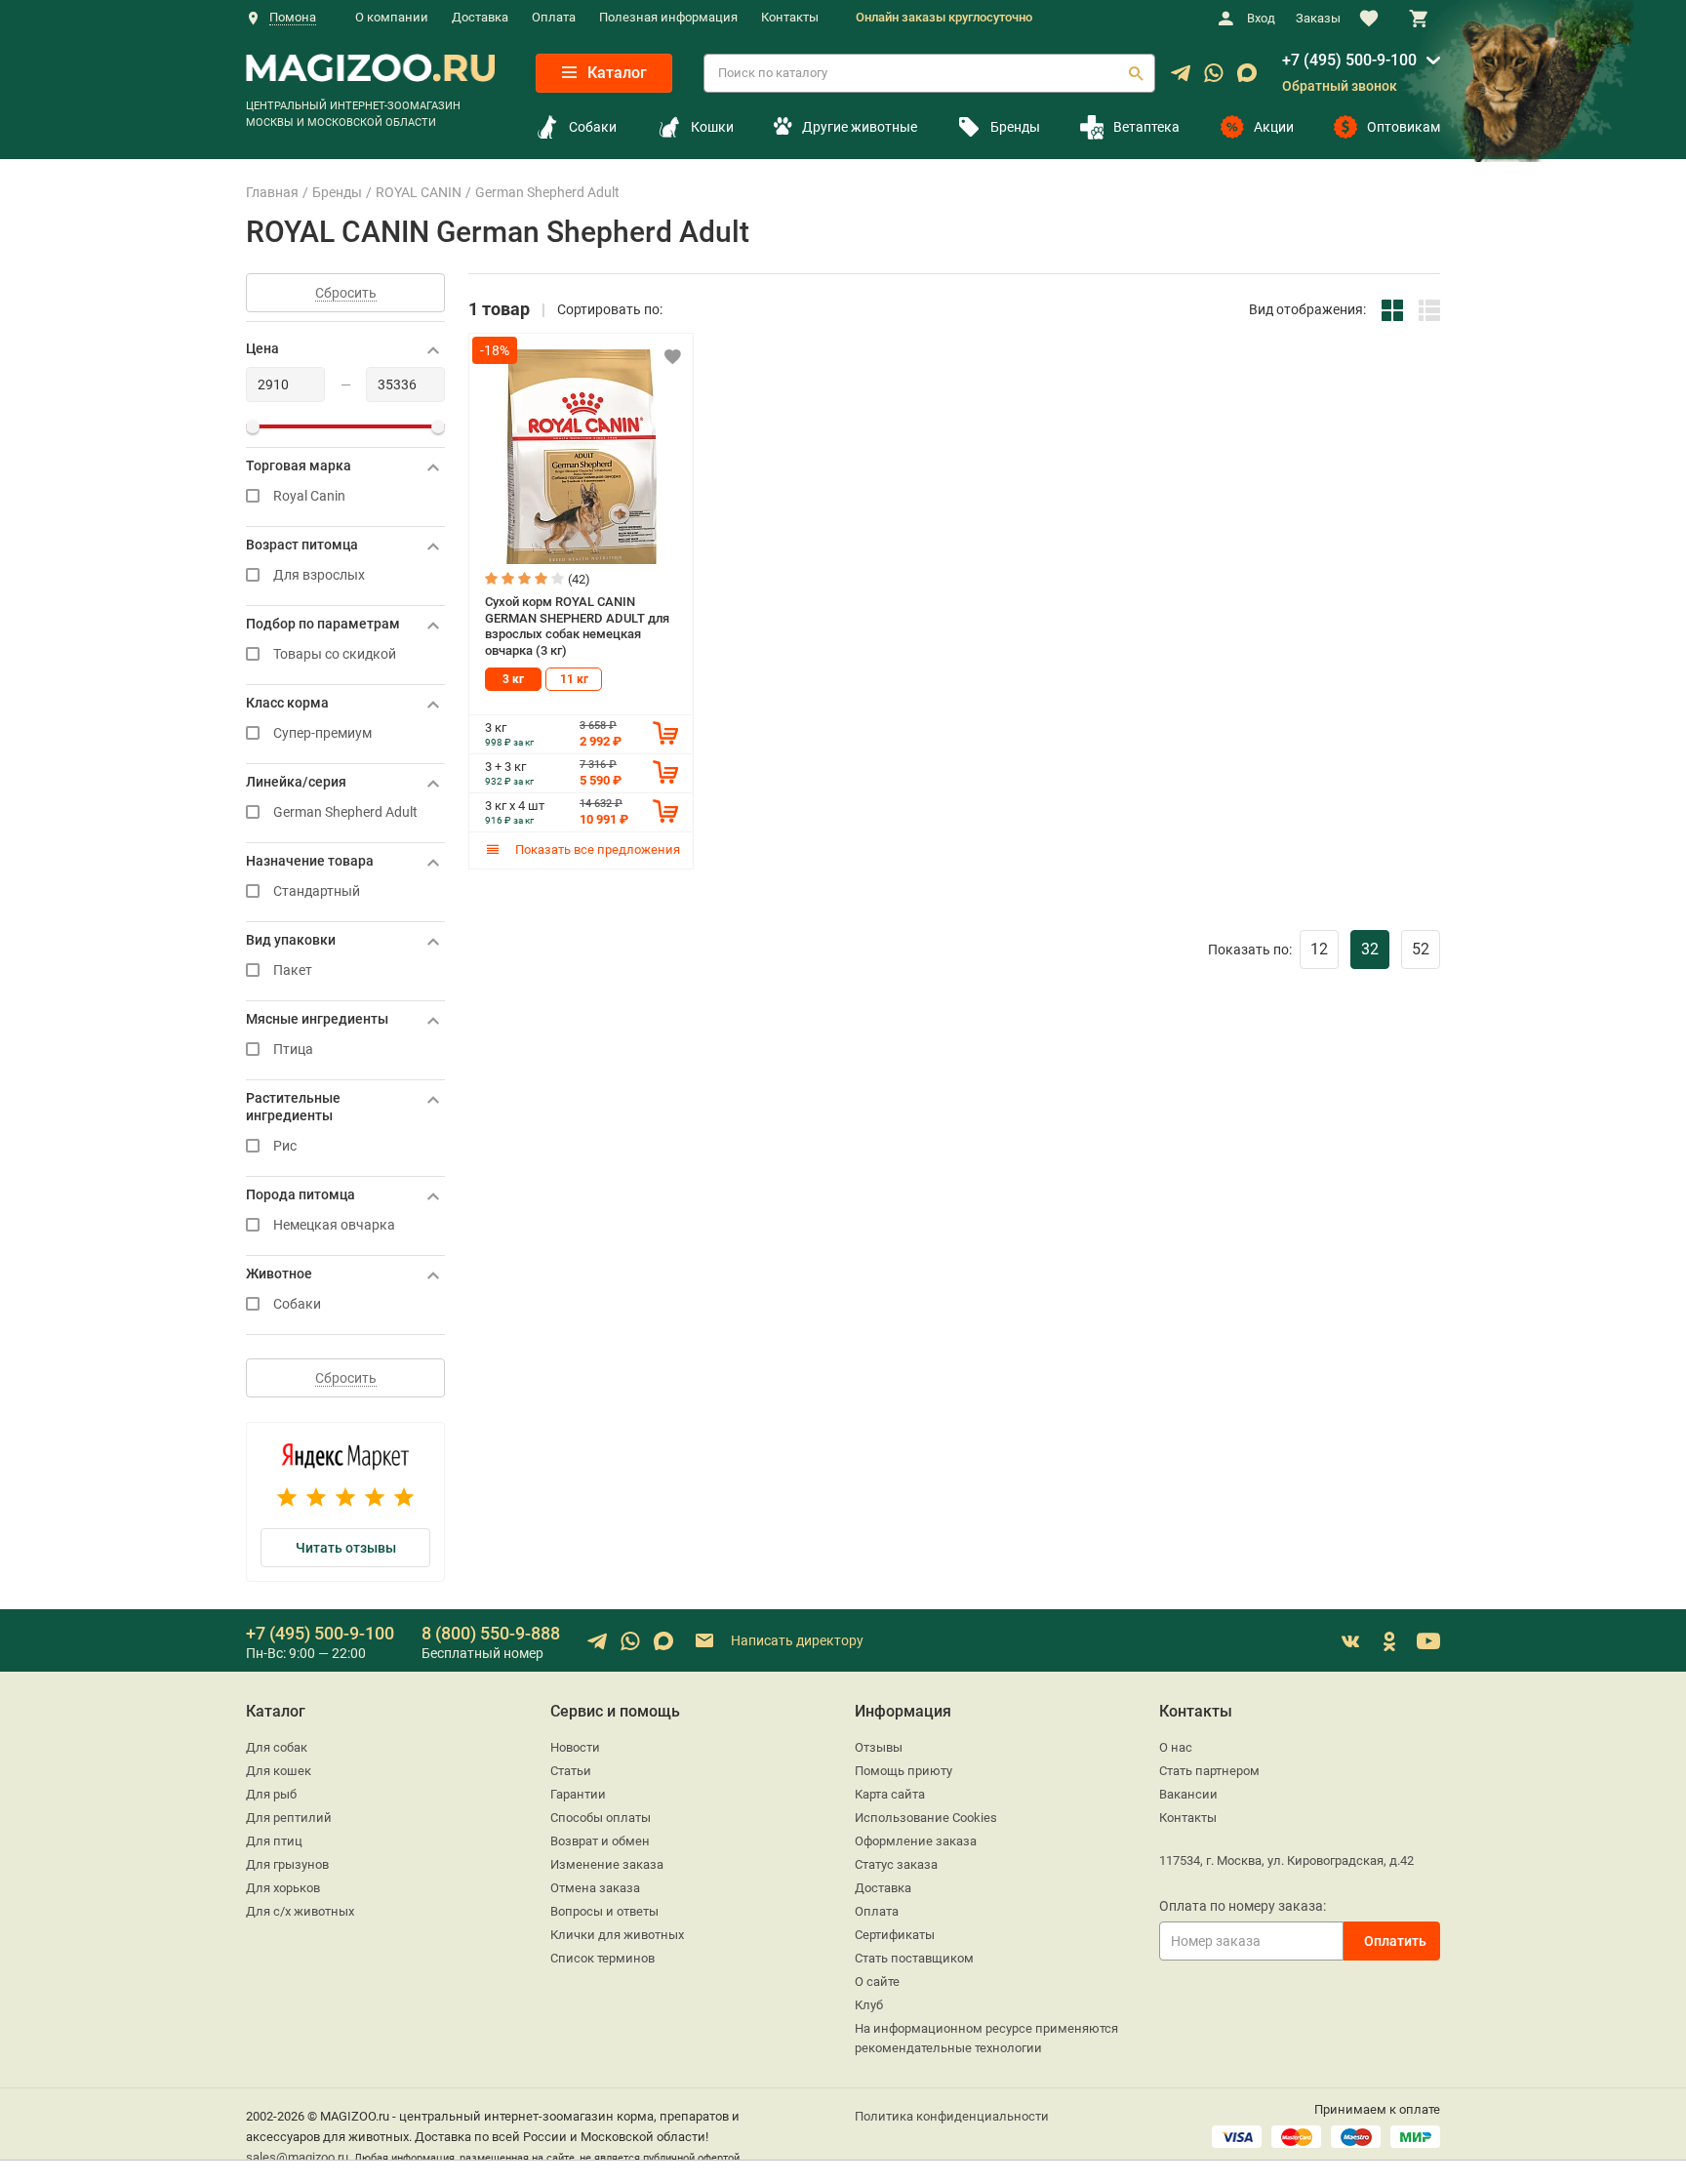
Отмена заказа (595, 1888)
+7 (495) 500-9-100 (1349, 60)
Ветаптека (1146, 127)
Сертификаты (895, 1935)
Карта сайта (890, 1794)
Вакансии (1188, 1794)
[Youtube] (1428, 1641)
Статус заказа (896, 1864)
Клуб (869, 2005)
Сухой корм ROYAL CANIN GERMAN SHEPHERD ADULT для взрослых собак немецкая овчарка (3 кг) (577, 626)
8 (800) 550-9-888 (491, 1633)
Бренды (1015, 127)
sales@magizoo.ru (297, 2157)
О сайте (877, 1982)
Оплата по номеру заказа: (1243, 1906)
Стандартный (317, 891)
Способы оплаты (601, 1818)
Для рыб (271, 1794)
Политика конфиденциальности (952, 2116)
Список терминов (602, 1958)
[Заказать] (665, 733)
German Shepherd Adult (345, 812)
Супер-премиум (322, 733)
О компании (392, 17)
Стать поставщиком (914, 1958)
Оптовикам (1404, 127)
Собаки (593, 127)
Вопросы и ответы (604, 1911)
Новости (575, 1747)
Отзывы (879, 1747)
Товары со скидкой (335, 654)
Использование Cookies (926, 1818)
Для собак (277, 1747)
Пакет (293, 971)
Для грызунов (287, 1864)
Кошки (712, 127)
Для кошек (279, 1771)
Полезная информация (668, 17)
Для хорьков (283, 1888)
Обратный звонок (1340, 86)
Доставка (480, 17)
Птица (293, 1050)
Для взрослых (319, 575)
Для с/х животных (300, 1911)
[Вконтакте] (1350, 1641)
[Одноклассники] (1389, 1641)
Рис (285, 1146)
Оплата (554, 17)
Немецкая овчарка (334, 1225)
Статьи (571, 1771)
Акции (1274, 127)
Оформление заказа (916, 1841)
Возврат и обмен (600, 1841)
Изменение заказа (607, 1864)
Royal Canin (309, 496)
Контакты (790, 17)
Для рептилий (289, 1818)
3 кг (513, 679)
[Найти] (1136, 73)
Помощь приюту (903, 1771)
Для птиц (274, 1841)
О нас (1176, 1747)
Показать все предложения (596, 849)
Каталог (615, 73)
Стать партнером (1209, 1771)
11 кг (574, 679)
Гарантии (578, 1794)
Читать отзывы (346, 1548)
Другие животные (859, 127)
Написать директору (796, 1639)
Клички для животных (617, 1935)
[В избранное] (672, 356)
